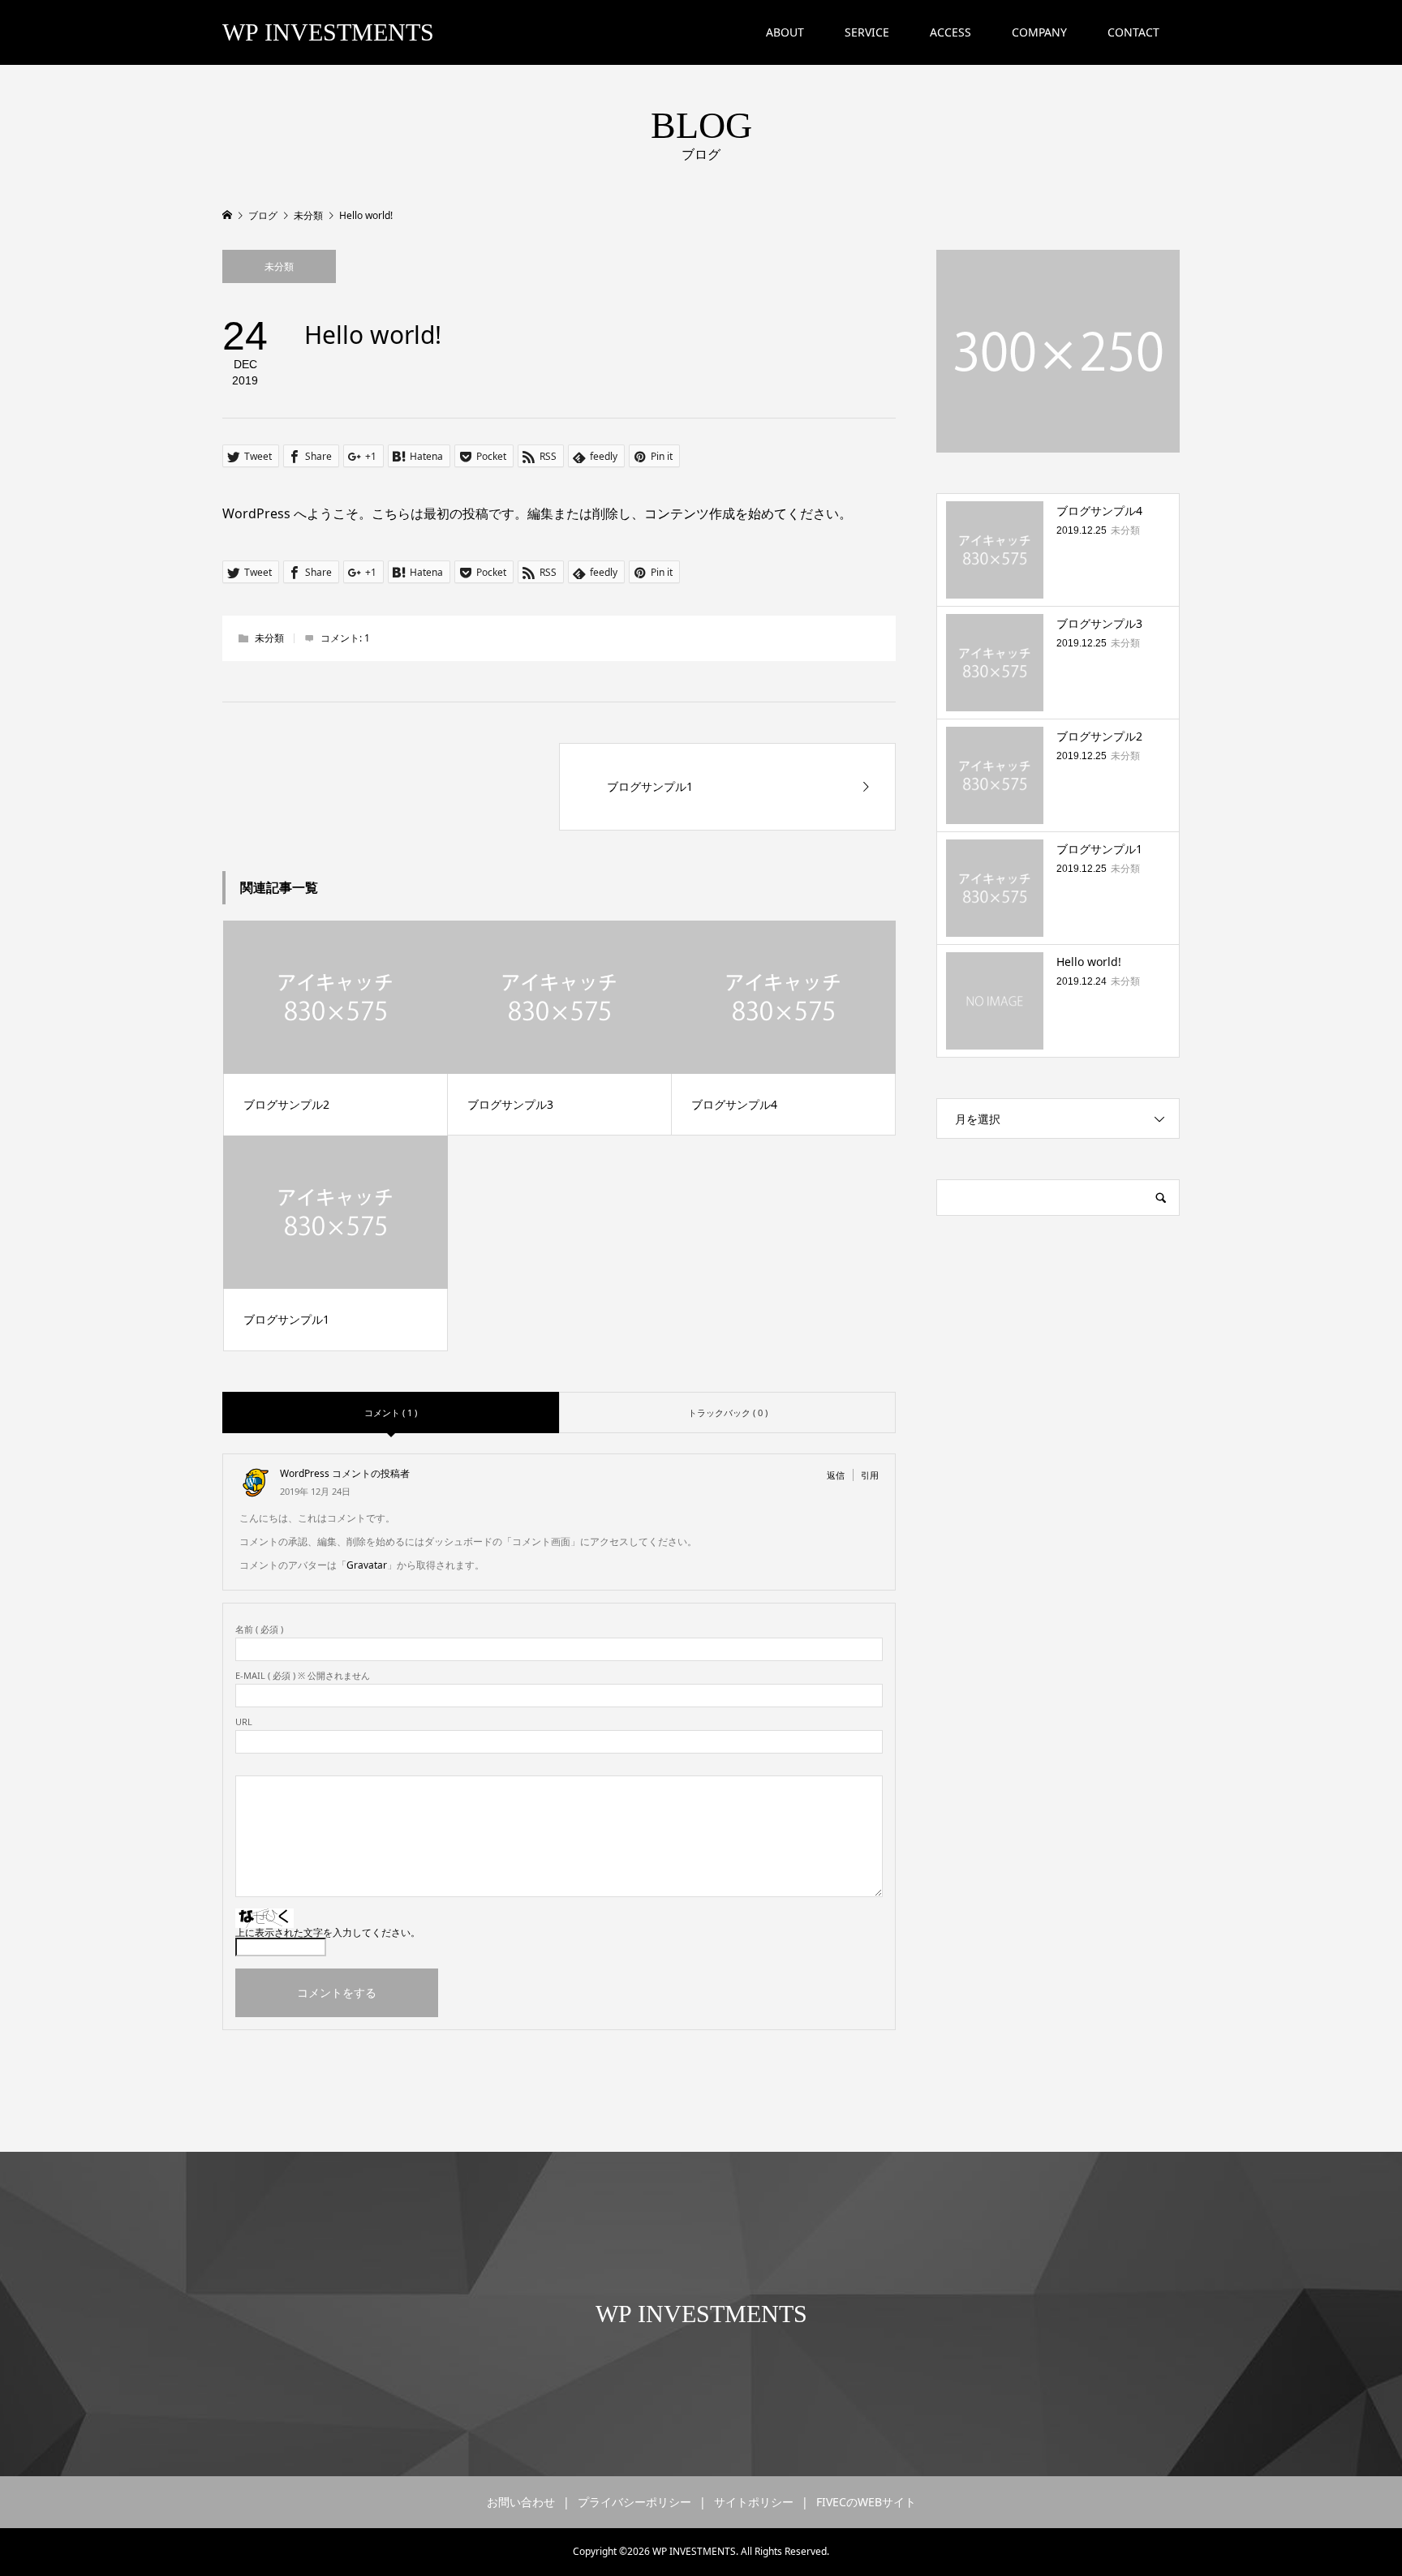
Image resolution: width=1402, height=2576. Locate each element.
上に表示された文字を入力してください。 (328, 1932)
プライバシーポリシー (634, 2502)
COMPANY (1039, 32)
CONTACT (1133, 32)
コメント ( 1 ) (391, 1413)
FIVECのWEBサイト (866, 2502)
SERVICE (867, 32)
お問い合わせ (521, 2502)
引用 (870, 1475)
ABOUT (785, 32)
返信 (836, 1475)
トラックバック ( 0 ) (728, 1413)
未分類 (279, 266)
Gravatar (367, 1565)
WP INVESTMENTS (328, 32)
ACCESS (950, 32)
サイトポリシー (754, 2502)
